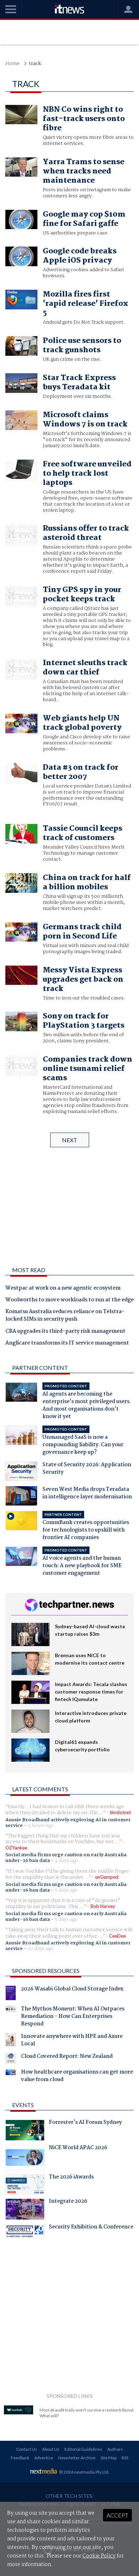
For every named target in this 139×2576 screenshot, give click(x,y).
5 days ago (66, 1890)
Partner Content (40, 1368)
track (35, 64)
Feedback (20, 2458)
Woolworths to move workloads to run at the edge (69, 1300)
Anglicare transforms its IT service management (67, 1343)
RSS (125, 2458)
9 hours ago (41, 1826)
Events (23, 2105)
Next (70, 1140)
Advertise (44, 2458)
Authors (115, 2449)
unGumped (107, 1877)
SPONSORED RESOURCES (46, 1971)
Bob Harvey (103, 1906)
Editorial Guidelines (83, 2449)
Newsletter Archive (77, 2458)
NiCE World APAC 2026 (78, 2149)
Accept (117, 2515)
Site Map (109, 2458)
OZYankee (16, 1848)
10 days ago (41, 1949)
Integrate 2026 (68, 2202)
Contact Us (27, 2449)
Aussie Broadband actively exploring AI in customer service (68, 1823)
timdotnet (120, 1812)
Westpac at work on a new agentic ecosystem (63, 1289)
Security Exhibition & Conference (91, 2228)
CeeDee (117, 1936)
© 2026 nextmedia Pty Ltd (84, 2472)
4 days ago (66, 1861)
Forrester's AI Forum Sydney (85, 2123)
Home (12, 64)
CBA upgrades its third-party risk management (65, 1332)
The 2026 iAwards (71, 2178)
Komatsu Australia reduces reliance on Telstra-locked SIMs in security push (65, 1316)
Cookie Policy (99, 2556)
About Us (51, 2449)
